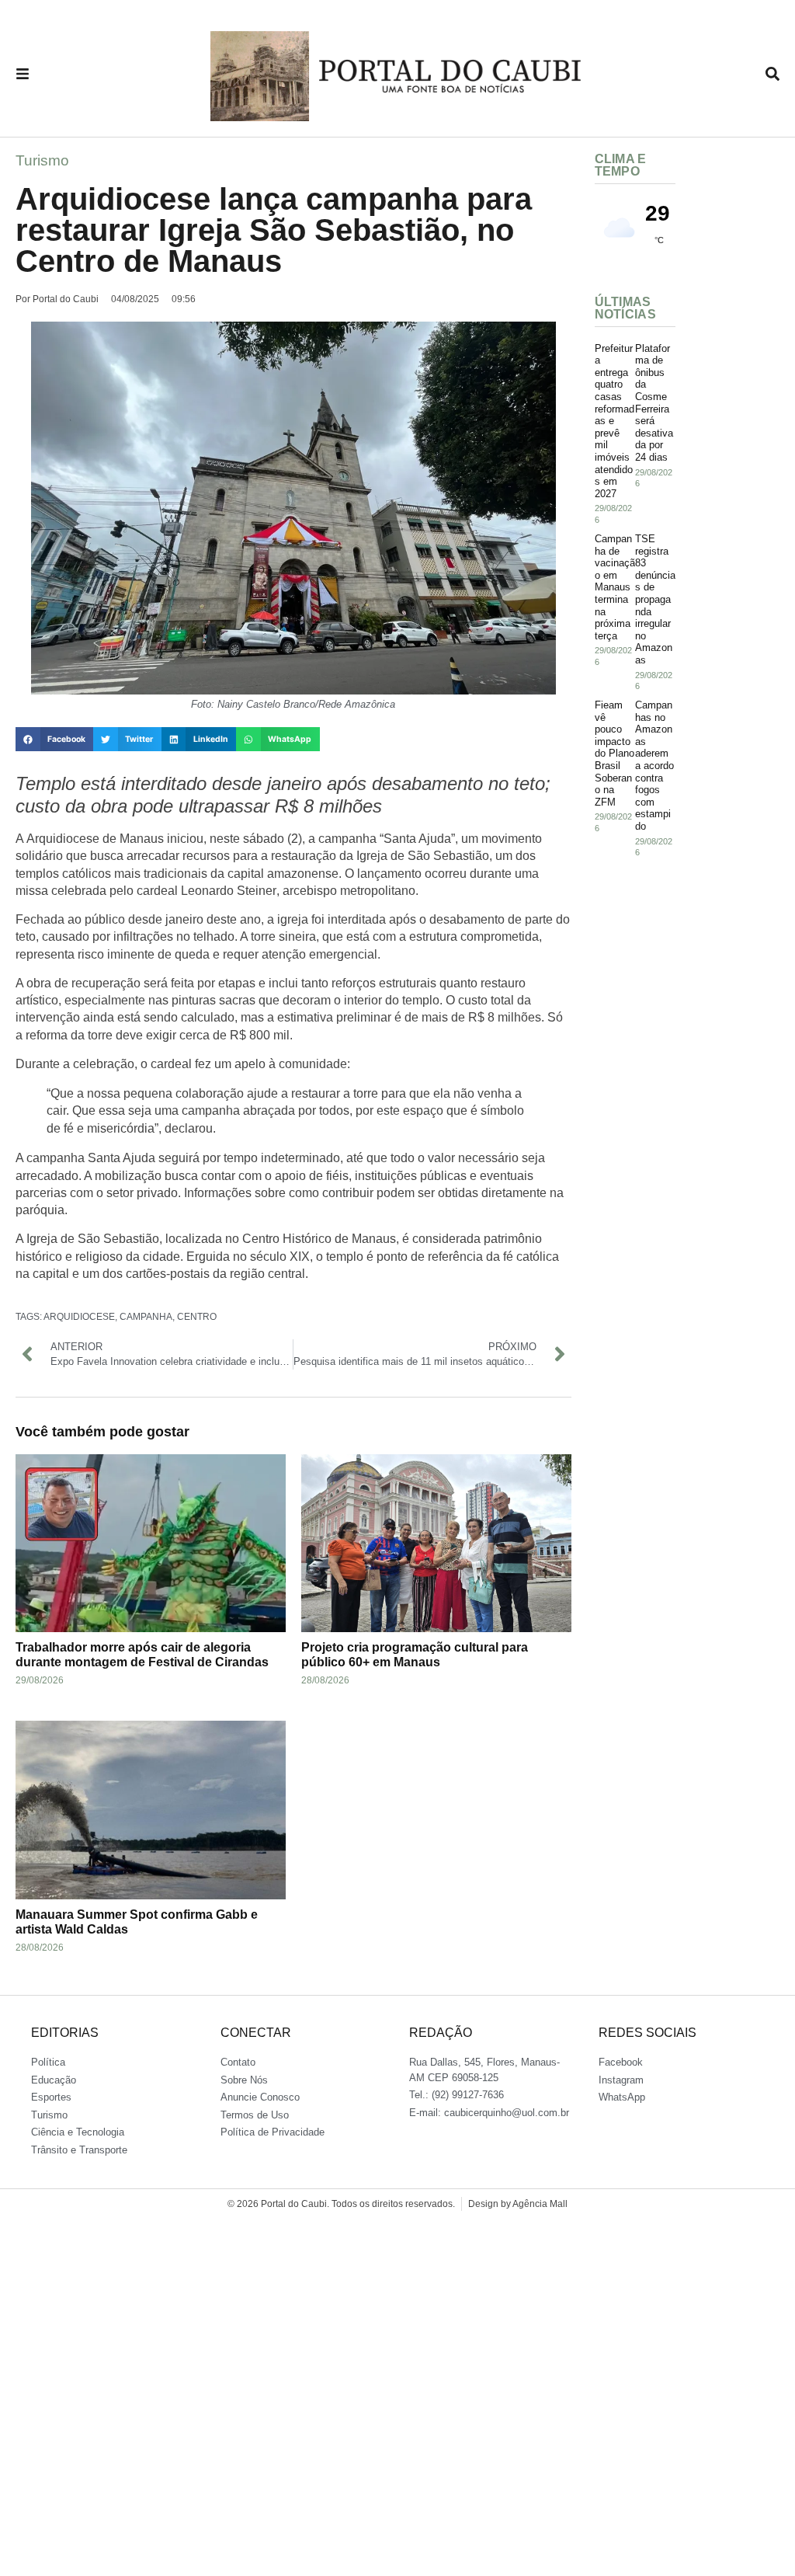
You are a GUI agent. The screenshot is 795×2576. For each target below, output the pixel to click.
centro (197, 1317)
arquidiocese (79, 1317)
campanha (146, 1317)
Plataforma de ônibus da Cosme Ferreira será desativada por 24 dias (654, 403)
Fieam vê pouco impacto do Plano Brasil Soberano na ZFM (614, 754)
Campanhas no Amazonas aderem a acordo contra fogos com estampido (654, 766)
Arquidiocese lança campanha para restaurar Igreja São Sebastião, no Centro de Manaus (274, 230)
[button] (54, 740)
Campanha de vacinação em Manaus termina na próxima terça (615, 587)
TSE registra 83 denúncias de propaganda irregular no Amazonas (655, 599)
